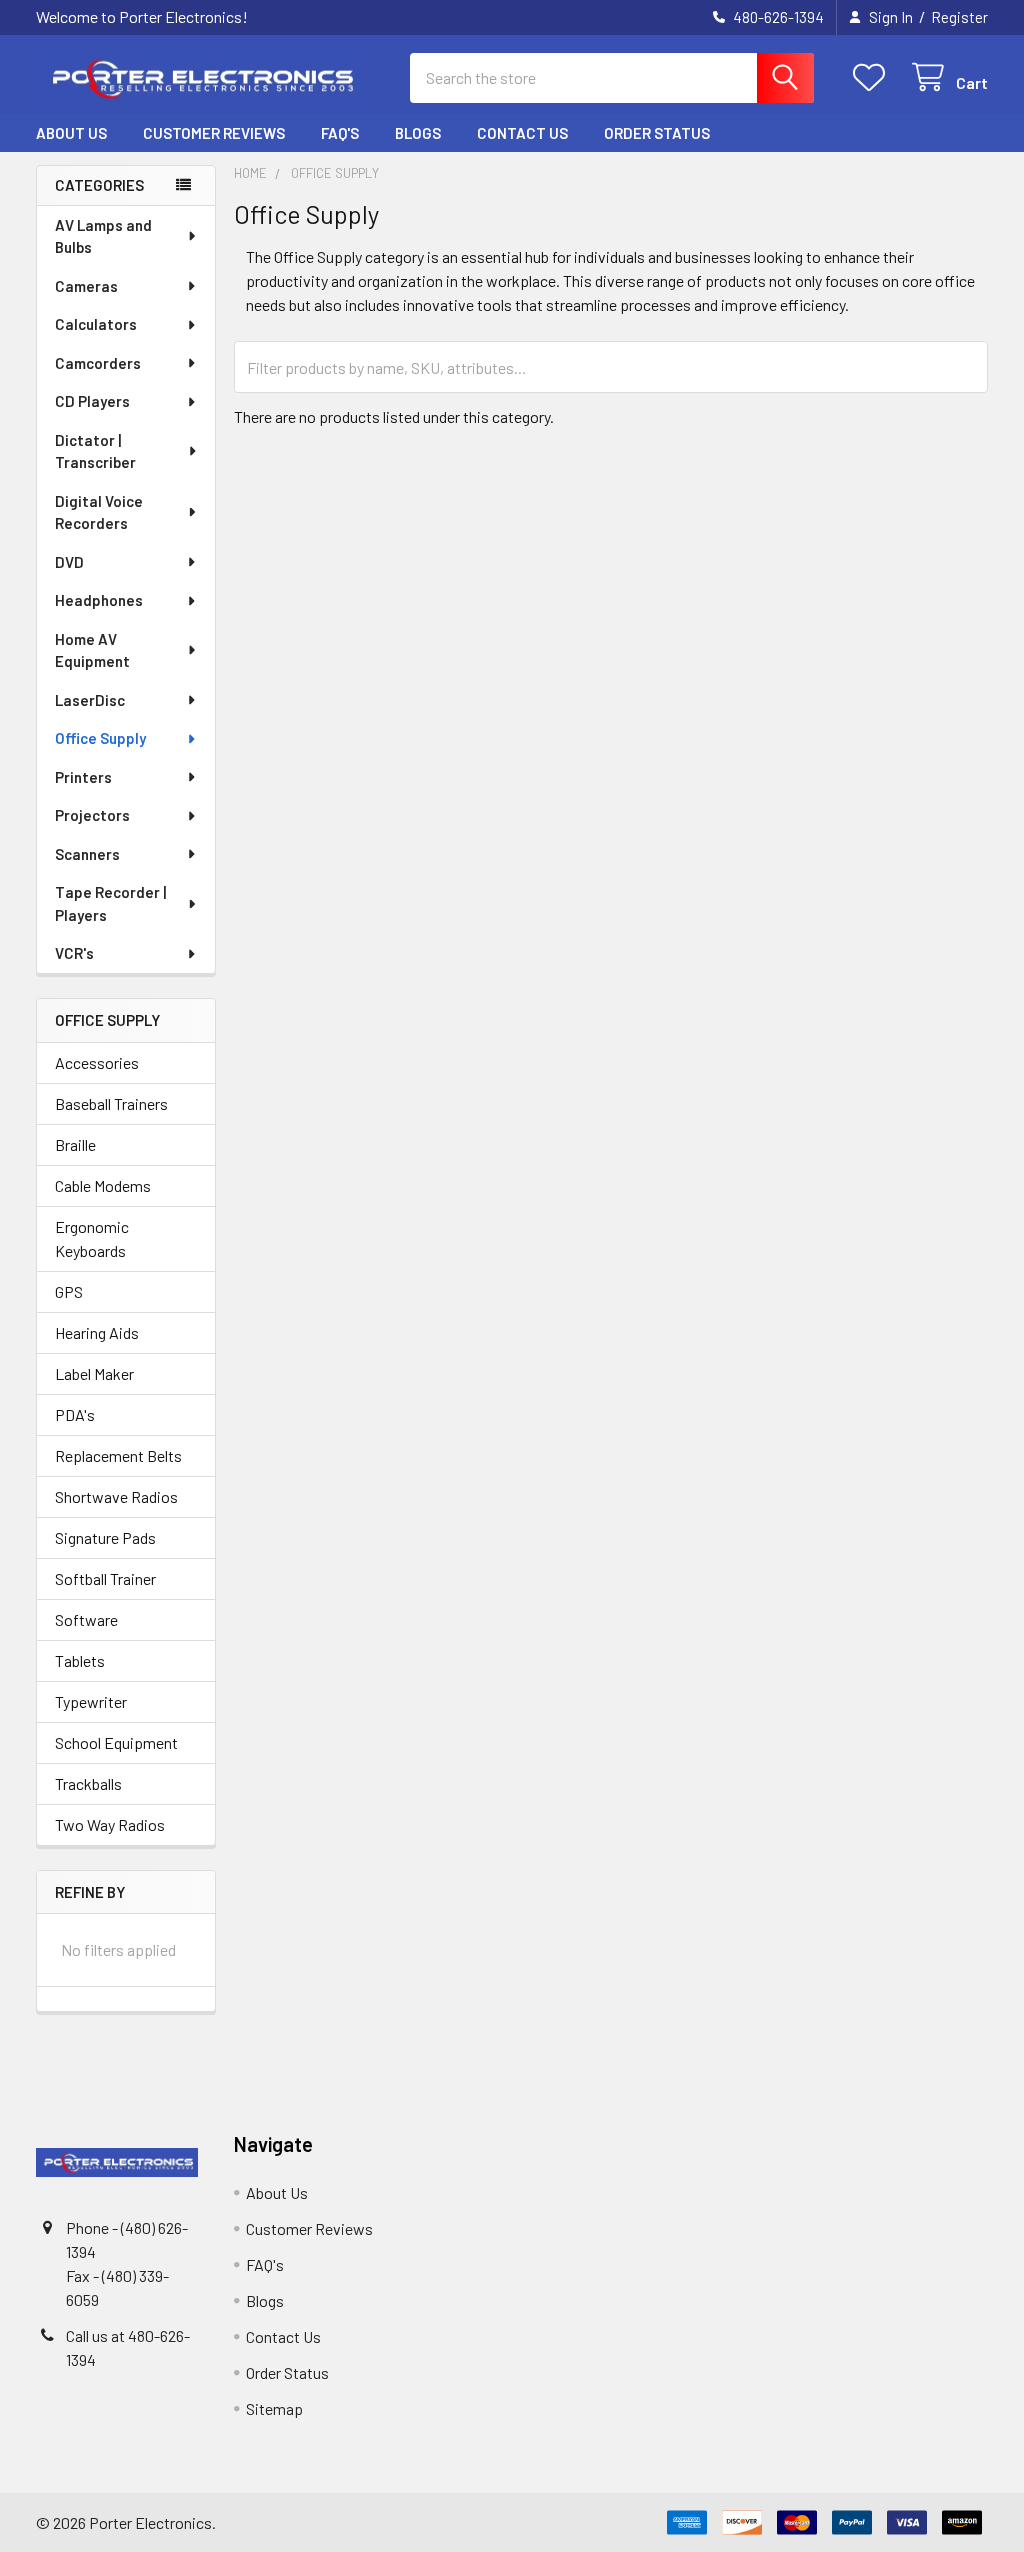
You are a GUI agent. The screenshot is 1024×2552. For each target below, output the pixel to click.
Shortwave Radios (116, 1496)
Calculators (96, 324)
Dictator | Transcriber (95, 451)
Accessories (97, 1062)
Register (959, 17)
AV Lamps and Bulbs (103, 236)
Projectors (92, 815)
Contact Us (522, 133)
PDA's (75, 1414)
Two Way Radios (110, 1824)
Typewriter (91, 1701)
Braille (75, 1144)
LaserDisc (90, 700)
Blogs (418, 133)
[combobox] (612, 78)
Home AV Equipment (92, 650)
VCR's (74, 953)
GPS (69, 1291)
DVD (69, 562)
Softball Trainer (105, 1578)
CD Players (92, 401)
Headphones (99, 600)
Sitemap (274, 2408)
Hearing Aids (97, 1332)
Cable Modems (103, 1185)
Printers (83, 777)
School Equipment (116, 1742)
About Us (71, 133)
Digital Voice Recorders (99, 512)
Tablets (80, 1660)
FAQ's (340, 133)
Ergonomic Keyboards (92, 1238)
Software (86, 1619)
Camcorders (98, 363)
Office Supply (100, 738)
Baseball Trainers (111, 1103)
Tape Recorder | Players (110, 903)
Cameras (86, 286)
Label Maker (94, 1373)
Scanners (87, 854)
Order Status (657, 133)
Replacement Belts (118, 1455)
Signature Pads (105, 1537)
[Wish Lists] (873, 77)
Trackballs (88, 1783)
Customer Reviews (214, 133)
